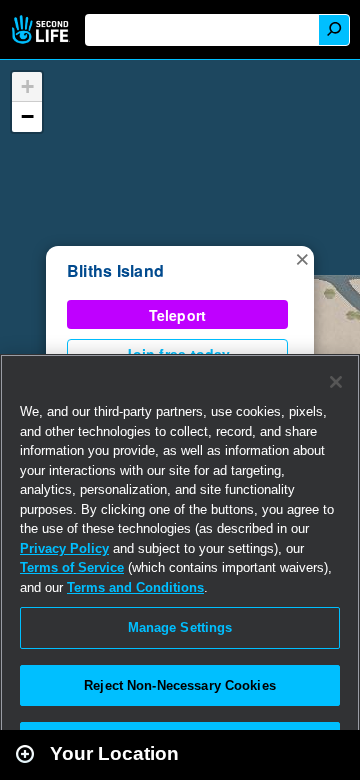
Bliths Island (115, 270)
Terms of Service (72, 567)
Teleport (178, 315)
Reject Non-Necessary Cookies (180, 685)
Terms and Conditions (135, 587)
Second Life (42, 29)
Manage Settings (180, 627)
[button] (302, 258)
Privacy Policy (64, 548)
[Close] (336, 382)
